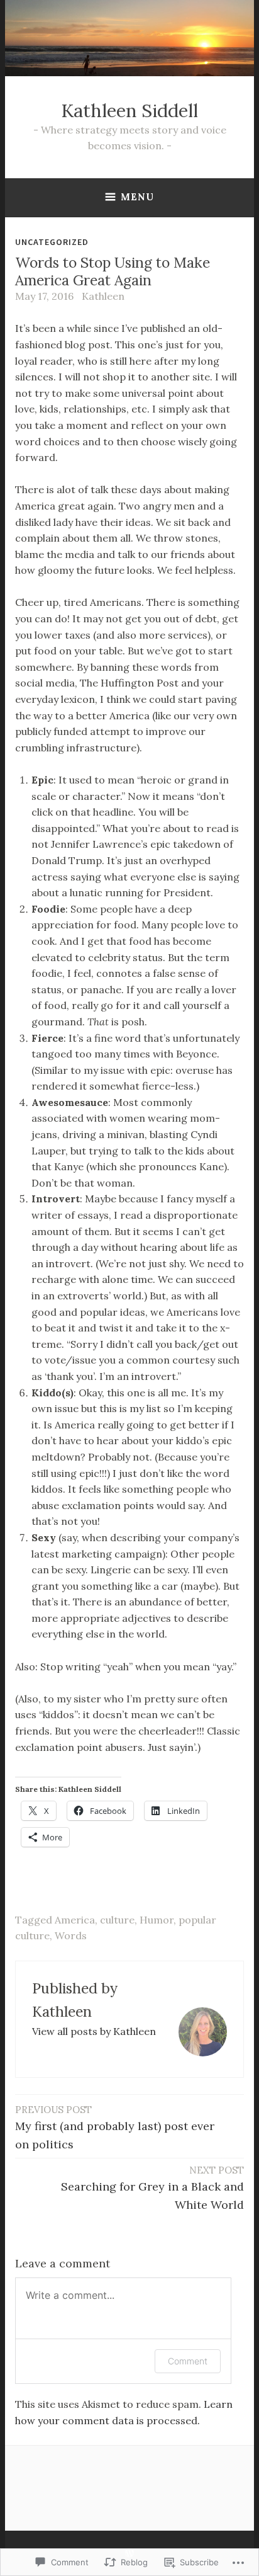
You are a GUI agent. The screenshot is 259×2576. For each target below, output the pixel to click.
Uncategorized (52, 242)
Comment (188, 2361)
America (75, 1920)
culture (117, 1920)
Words (71, 1935)
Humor (157, 1920)
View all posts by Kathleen (94, 2031)
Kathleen (103, 296)
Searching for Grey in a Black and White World (152, 2188)
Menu (137, 197)
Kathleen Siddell (129, 111)
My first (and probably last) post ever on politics (115, 2128)
